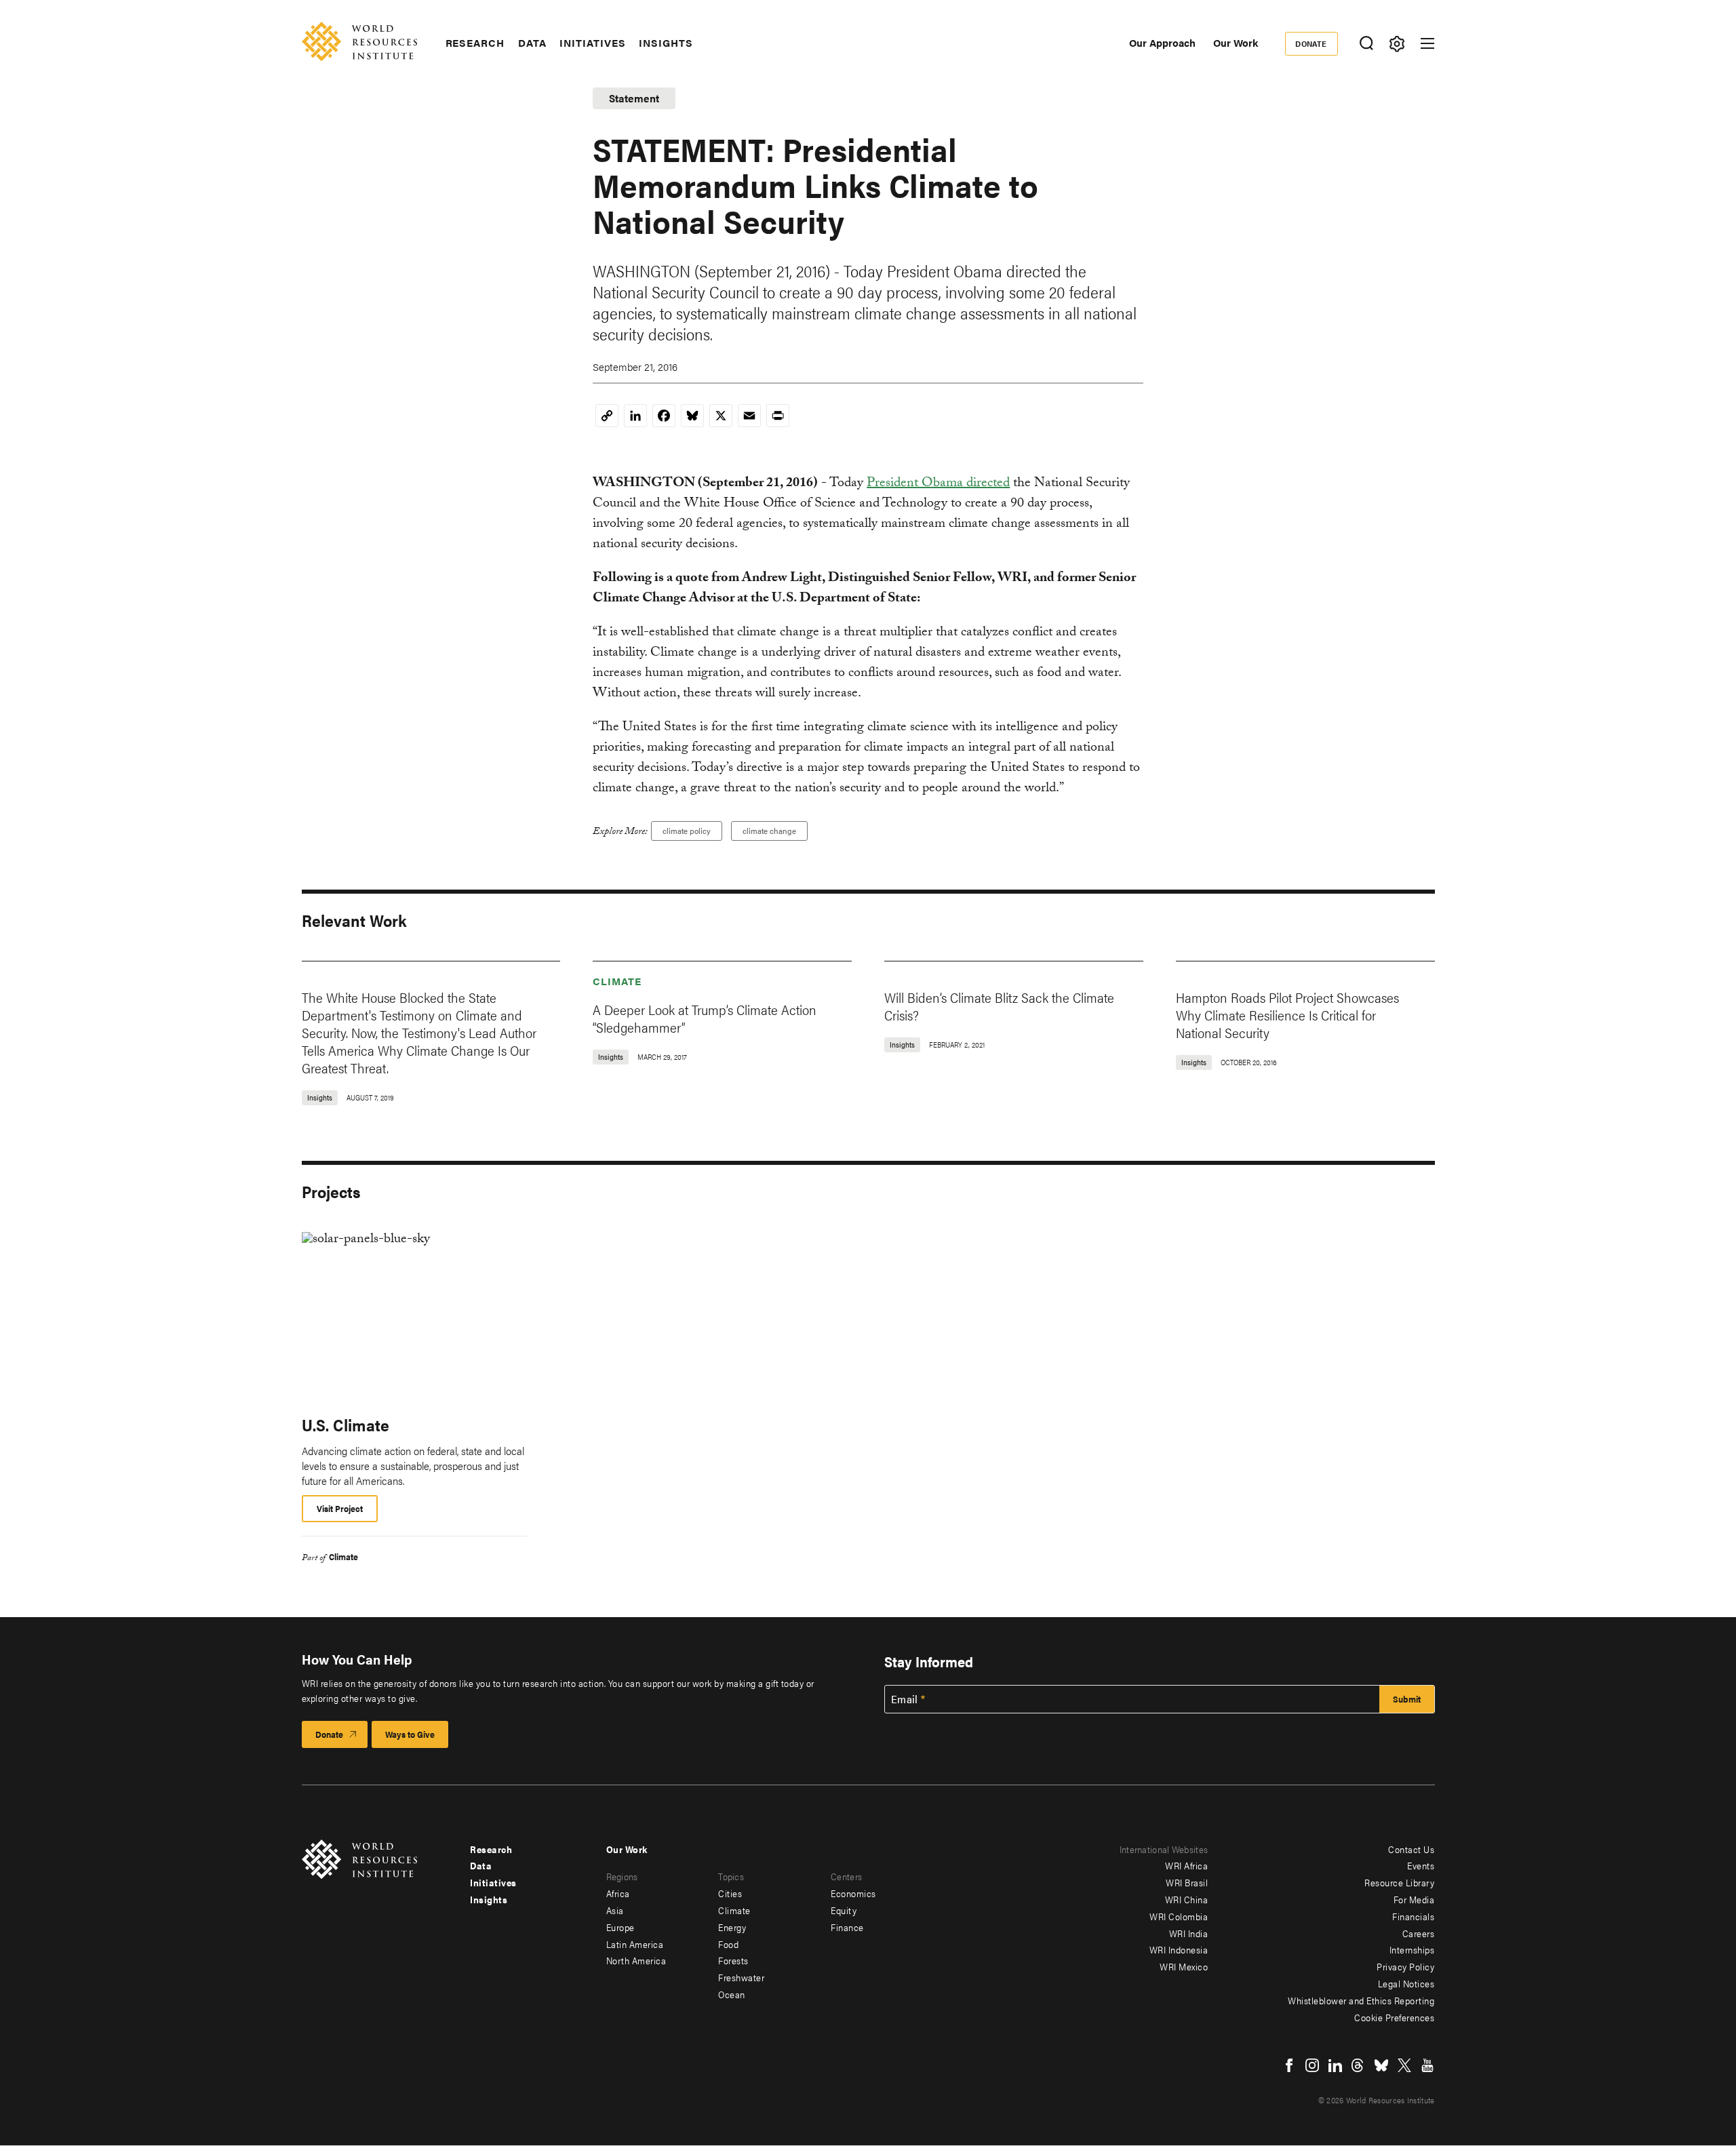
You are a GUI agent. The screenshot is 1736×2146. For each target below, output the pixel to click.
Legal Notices (1406, 1983)
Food (728, 1944)
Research (475, 43)
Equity (844, 1910)
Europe (620, 1927)
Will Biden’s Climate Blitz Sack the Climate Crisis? (999, 1006)
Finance (847, 1927)
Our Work (1236, 42)
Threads (1358, 2065)
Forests (733, 1960)
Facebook (1289, 2065)
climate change (769, 831)
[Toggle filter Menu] (1397, 44)
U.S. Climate (346, 1425)
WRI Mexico (1184, 1966)
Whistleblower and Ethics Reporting (1361, 2000)
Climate (617, 981)
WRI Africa (1186, 1865)
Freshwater (741, 1977)
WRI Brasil (1187, 1882)
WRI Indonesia (1179, 1949)
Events (1421, 1865)
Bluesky (1381, 2065)
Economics (853, 1893)
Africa (618, 1893)
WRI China (1187, 1899)
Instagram (1312, 2065)
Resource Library (1399, 1882)
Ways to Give (410, 1734)
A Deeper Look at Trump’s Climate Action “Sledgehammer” (705, 1018)
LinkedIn (1335, 2065)
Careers (1419, 1933)
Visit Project (340, 1508)
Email (905, 1699)
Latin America (635, 1944)
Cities (730, 1893)
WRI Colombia (1179, 1916)
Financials (1413, 1916)
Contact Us (1411, 1849)
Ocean (732, 1994)
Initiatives (592, 43)
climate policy (687, 831)
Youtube (1427, 2065)
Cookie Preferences (1394, 2017)
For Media (1414, 1899)
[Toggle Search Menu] (1367, 44)
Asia (615, 1910)
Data (532, 43)
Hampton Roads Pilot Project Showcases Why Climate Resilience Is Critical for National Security (1287, 1015)
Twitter (1404, 2065)
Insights (666, 43)
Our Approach (1162, 42)
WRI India (1189, 1933)
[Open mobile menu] (1427, 43)
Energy (732, 1927)
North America (636, 1960)
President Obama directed (938, 484)
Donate (1311, 43)
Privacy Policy (1405, 1966)
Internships (1412, 1949)
